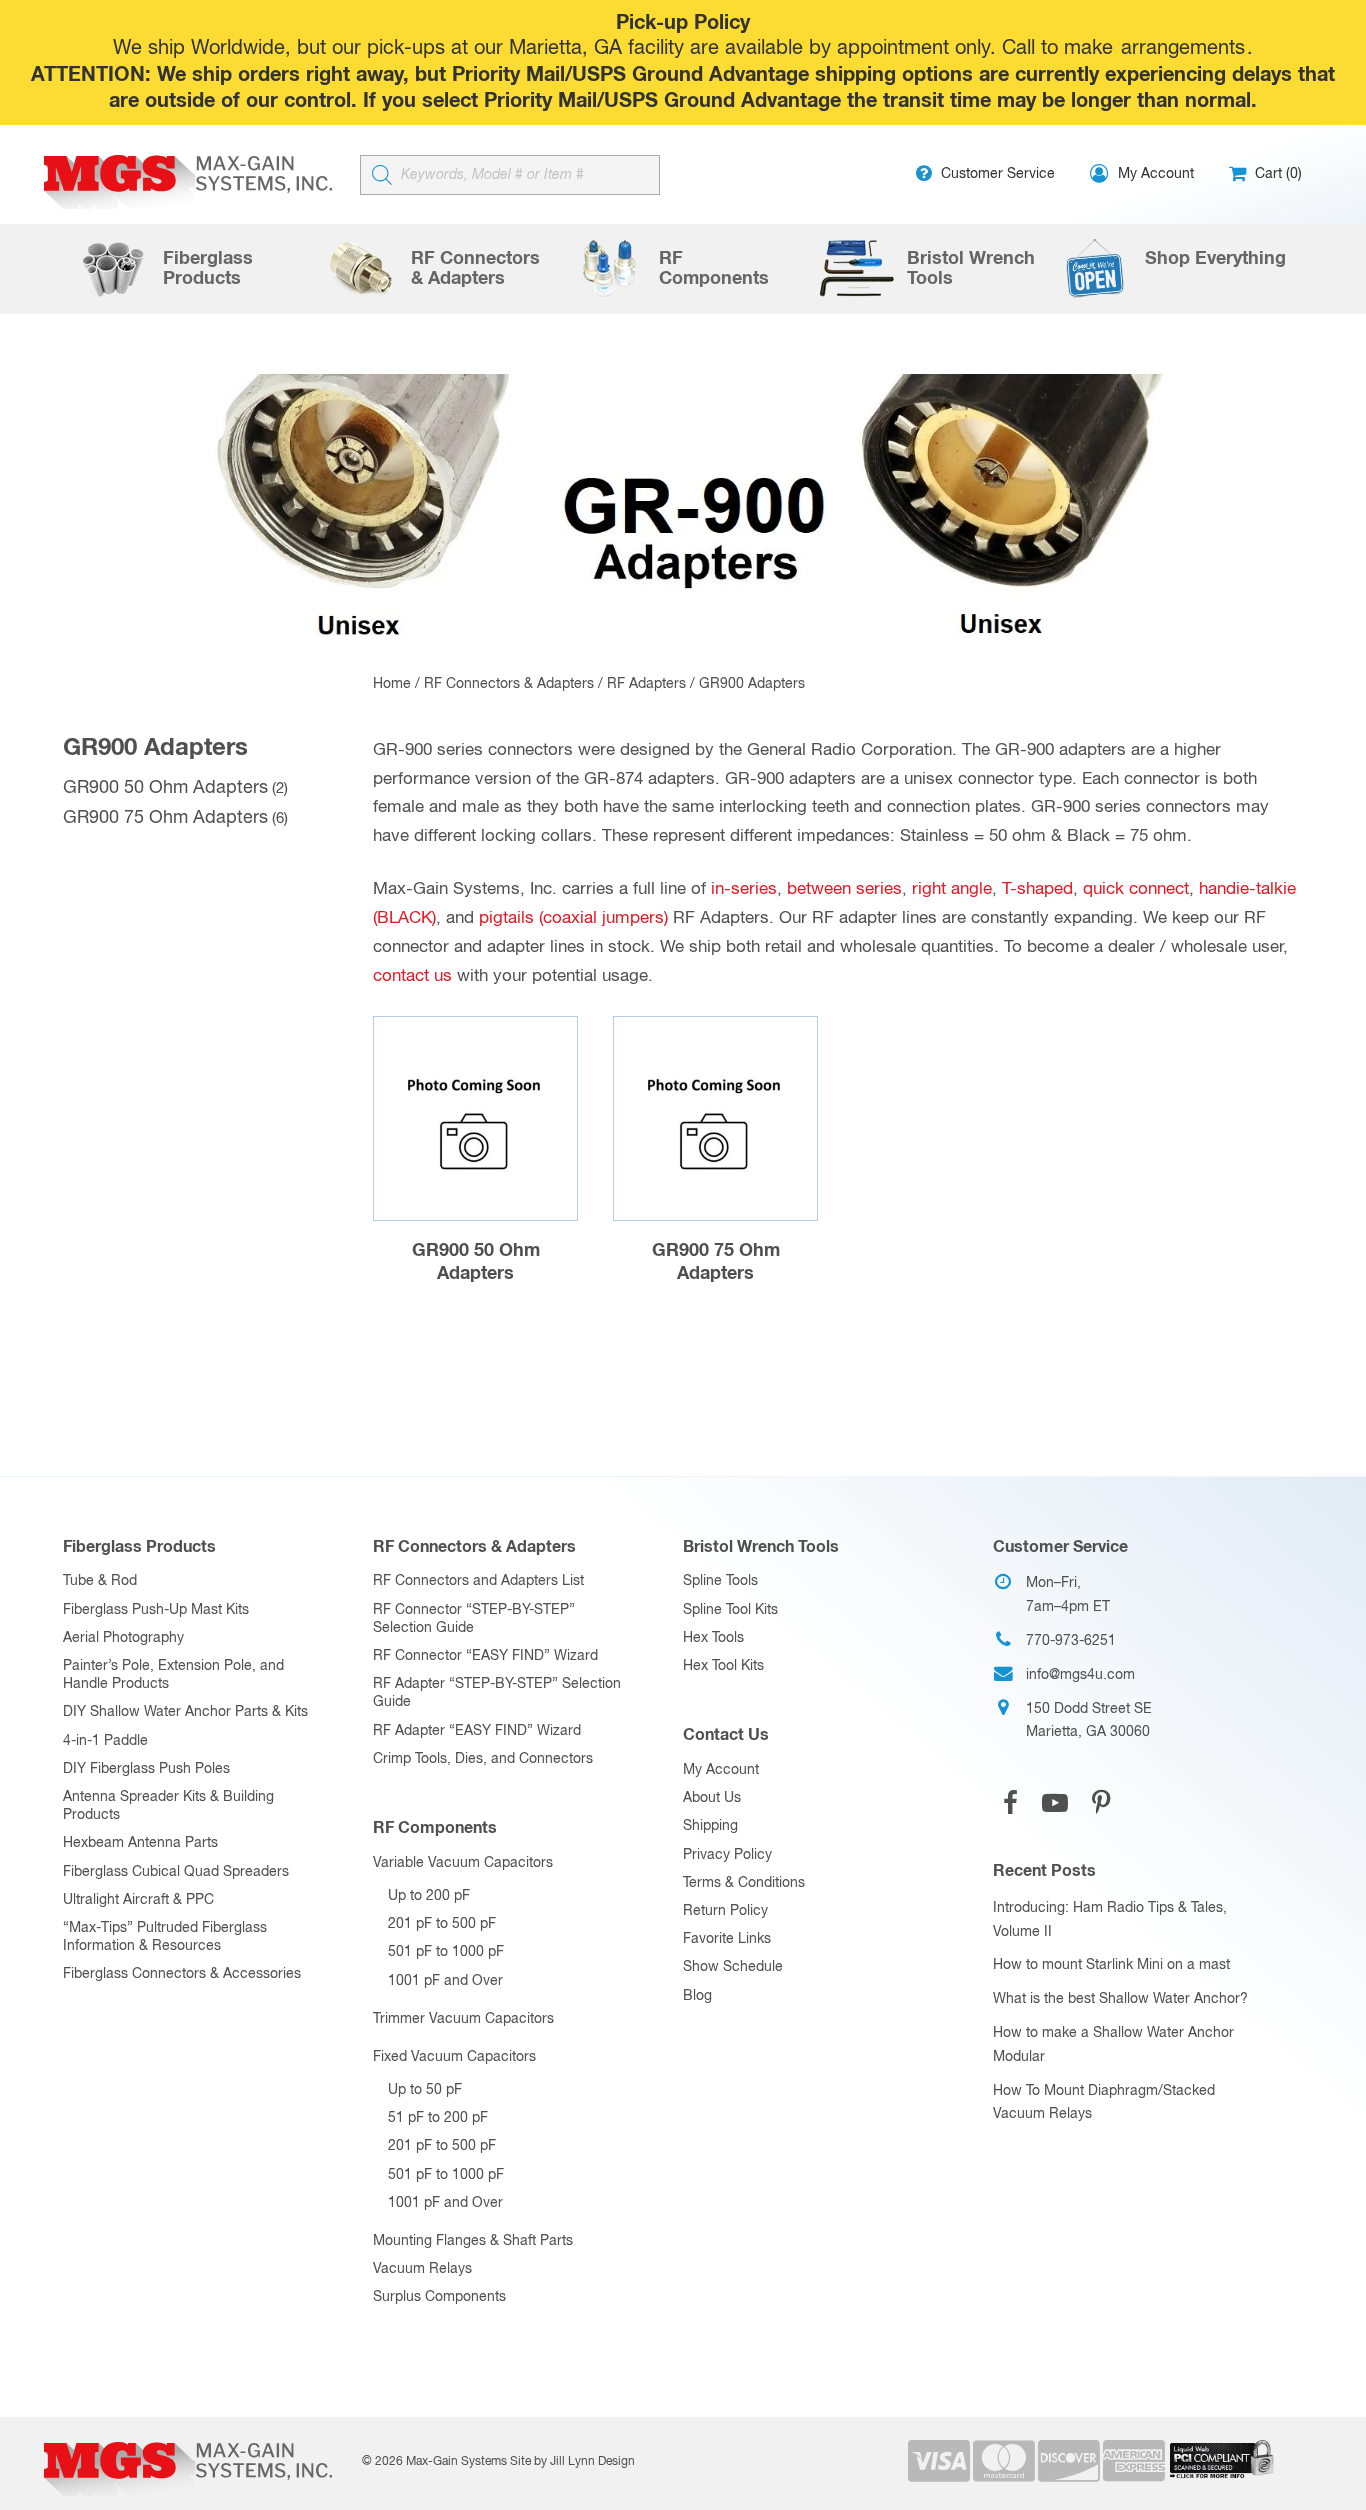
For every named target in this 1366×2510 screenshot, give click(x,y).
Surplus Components (439, 2297)
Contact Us (726, 1735)
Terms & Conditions (744, 1883)
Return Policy (725, 1911)
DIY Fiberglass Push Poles (146, 1769)
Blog (697, 1996)
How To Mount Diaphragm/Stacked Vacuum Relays (1104, 2103)
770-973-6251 (1071, 1641)
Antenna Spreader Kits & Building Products (168, 1806)
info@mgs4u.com (1080, 1675)
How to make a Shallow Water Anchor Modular (1113, 2045)
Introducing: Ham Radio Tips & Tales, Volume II (1110, 1920)
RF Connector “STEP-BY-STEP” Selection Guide (474, 1619)
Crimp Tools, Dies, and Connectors (483, 1759)
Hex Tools (713, 1638)
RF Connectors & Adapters (509, 684)
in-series (744, 889)
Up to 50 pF (425, 2090)
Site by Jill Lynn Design (572, 2462)
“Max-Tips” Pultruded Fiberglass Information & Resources (165, 1937)
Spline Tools (720, 1581)
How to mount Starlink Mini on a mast (1111, 1965)
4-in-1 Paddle (105, 1741)
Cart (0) (1276, 174)
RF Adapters (646, 684)
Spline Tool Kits (730, 1610)
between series (844, 889)
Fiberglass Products (139, 1547)
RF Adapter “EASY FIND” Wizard (477, 1731)
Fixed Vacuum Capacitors (454, 2057)
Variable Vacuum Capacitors (463, 1863)
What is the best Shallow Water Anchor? (1120, 1999)
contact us (412, 976)
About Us (712, 1798)
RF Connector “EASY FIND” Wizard (485, 1656)
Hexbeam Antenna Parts (140, 1843)
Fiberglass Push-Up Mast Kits (156, 1610)
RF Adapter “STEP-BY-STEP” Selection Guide (497, 1693)
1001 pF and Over (445, 1981)
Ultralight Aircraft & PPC (138, 1900)
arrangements (1183, 48)
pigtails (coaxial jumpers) (573, 918)
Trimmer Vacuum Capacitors (463, 2019)
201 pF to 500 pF (442, 1924)
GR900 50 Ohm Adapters (165, 788)
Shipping (710, 1826)
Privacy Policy (727, 1855)
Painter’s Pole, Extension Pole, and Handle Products (173, 1675)
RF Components (435, 1828)
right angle (952, 889)
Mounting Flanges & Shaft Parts (473, 2241)
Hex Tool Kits (723, 1666)
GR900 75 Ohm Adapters (165, 818)
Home (392, 684)
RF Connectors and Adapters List (478, 1581)
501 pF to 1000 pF (446, 1952)
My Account (721, 1770)
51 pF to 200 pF (438, 2118)
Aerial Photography (123, 1638)
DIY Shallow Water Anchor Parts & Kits (185, 1712)
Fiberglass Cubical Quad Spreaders (176, 1872)
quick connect (1136, 889)
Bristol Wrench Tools (761, 1547)
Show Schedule (733, 1967)
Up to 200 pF (429, 1896)
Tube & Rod (100, 1581)
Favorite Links (727, 1939)
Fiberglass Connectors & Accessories (182, 1974)
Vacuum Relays (422, 2269)
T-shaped (1037, 889)
